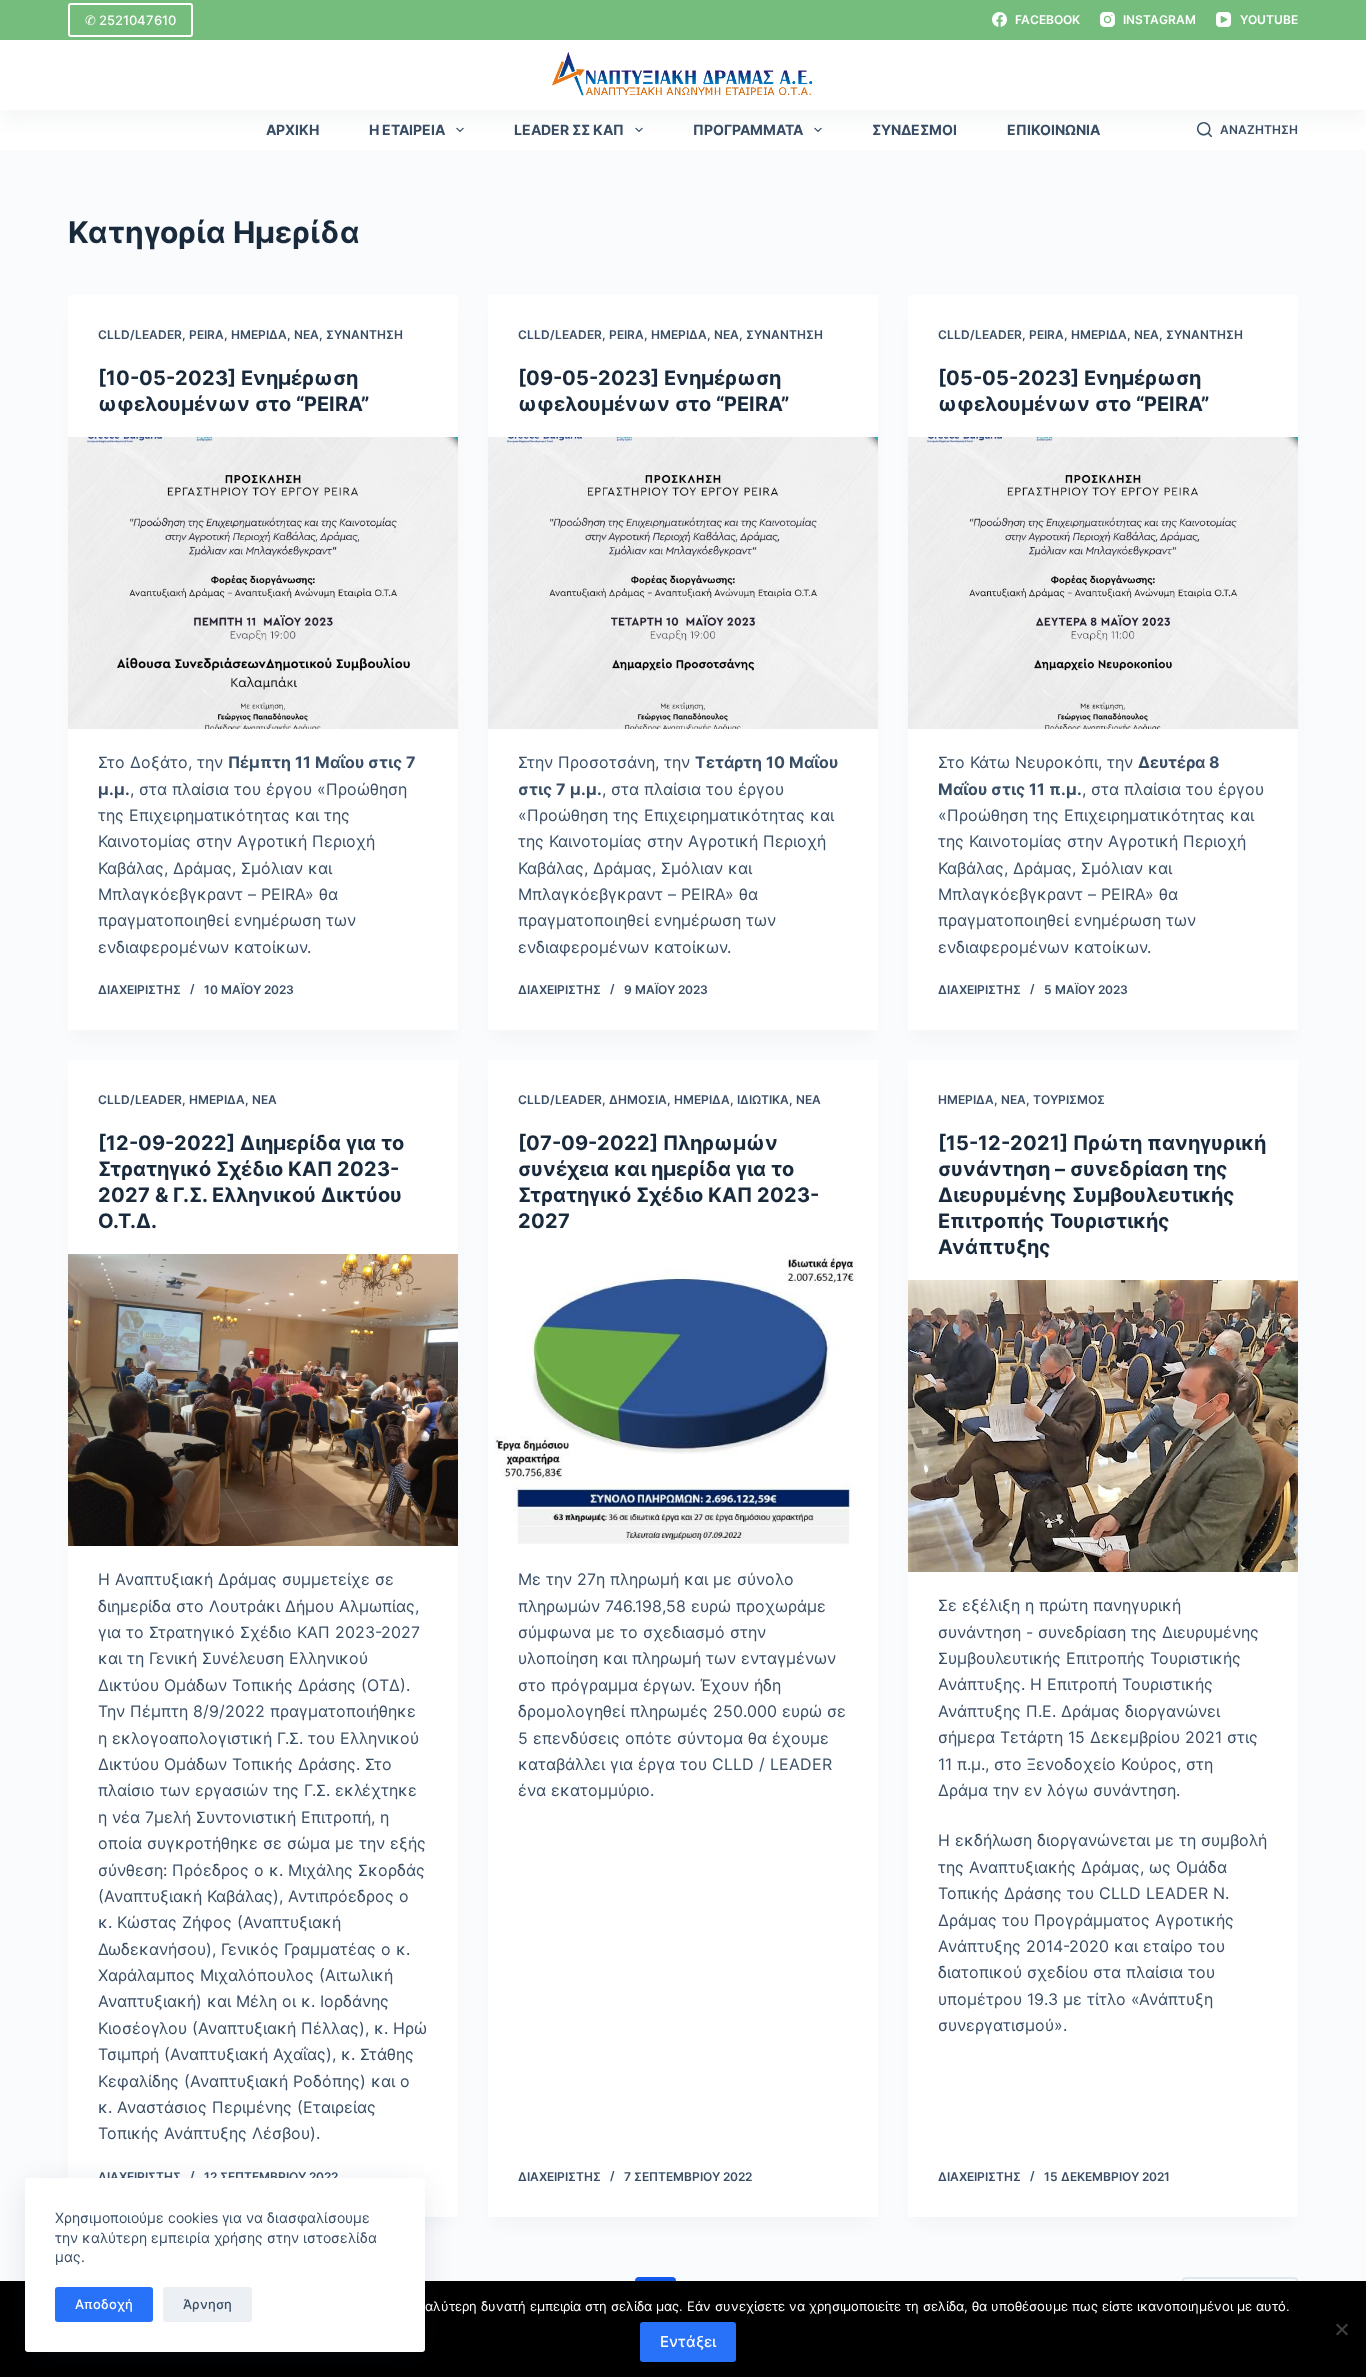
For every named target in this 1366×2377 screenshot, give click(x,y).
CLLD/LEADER (140, 334)
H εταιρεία (407, 129)
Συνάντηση (364, 334)
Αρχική (292, 129)
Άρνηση (207, 2304)
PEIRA (206, 334)
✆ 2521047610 (130, 20)
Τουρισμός (1069, 1099)
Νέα (306, 334)
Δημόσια (638, 1099)
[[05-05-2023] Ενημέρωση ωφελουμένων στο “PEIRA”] (1103, 583)
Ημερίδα (259, 334)
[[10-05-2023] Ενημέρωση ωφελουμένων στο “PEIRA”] (263, 583)
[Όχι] (1341, 2329)
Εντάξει (688, 2341)
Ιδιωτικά (763, 1099)
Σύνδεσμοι (914, 129)
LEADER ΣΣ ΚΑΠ (569, 129)
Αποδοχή (104, 2304)
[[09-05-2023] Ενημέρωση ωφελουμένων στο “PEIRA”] (683, 583)
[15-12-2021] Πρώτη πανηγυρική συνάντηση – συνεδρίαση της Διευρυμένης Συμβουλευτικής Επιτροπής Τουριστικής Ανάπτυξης (1102, 1195)
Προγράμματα (748, 129)
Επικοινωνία (1053, 129)
